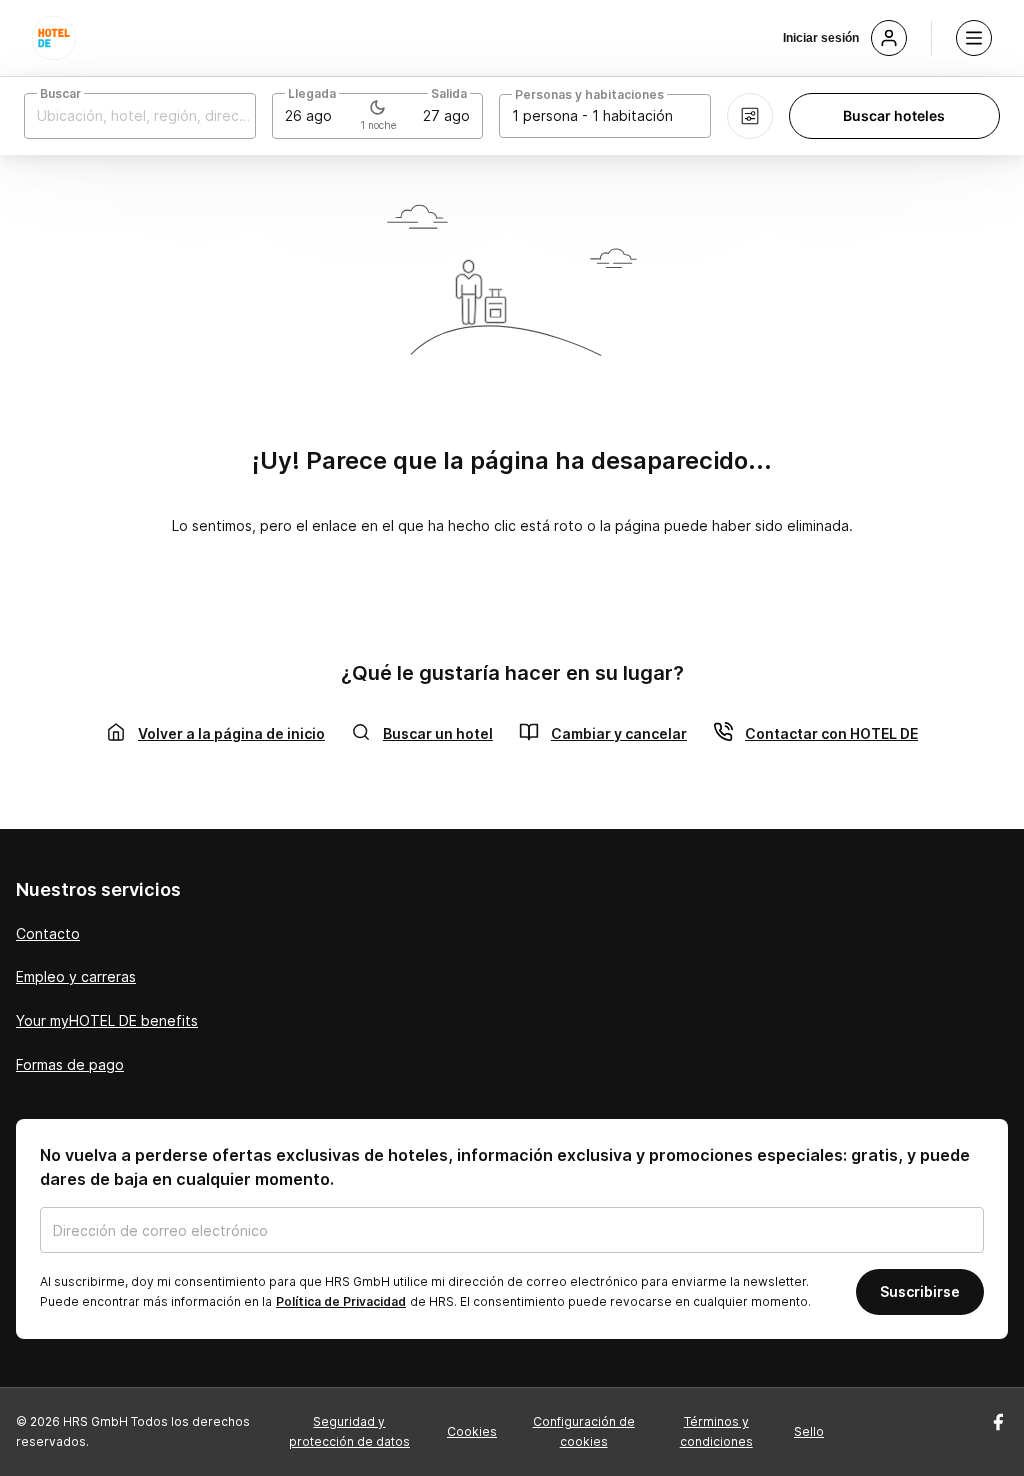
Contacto (48, 933)
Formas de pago (70, 1064)
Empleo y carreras (76, 976)
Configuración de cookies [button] (584, 1431)
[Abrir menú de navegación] (974, 38)
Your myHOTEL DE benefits (107, 1020)
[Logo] (54, 38)
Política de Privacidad (341, 1301)
